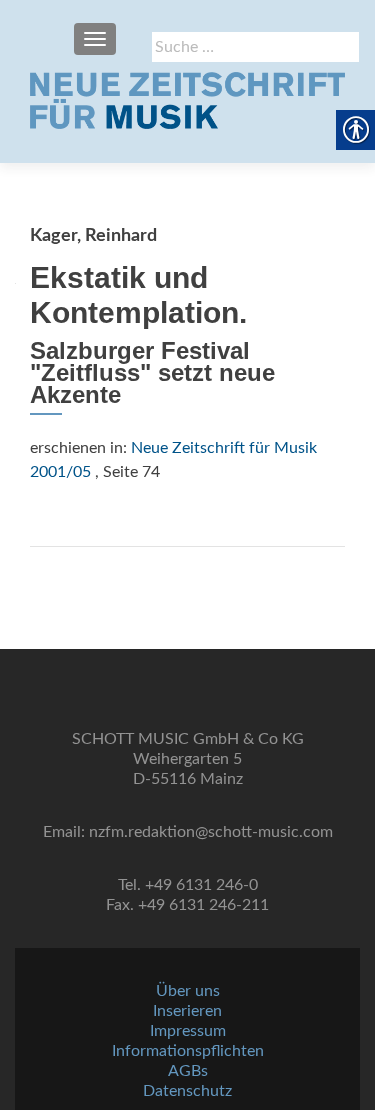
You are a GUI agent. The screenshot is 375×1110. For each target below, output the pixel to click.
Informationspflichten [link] (188, 1051)
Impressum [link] (188, 1031)
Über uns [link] (188, 991)
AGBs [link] (188, 1071)
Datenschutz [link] (187, 1091)
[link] (187, 100)
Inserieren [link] (187, 1011)
